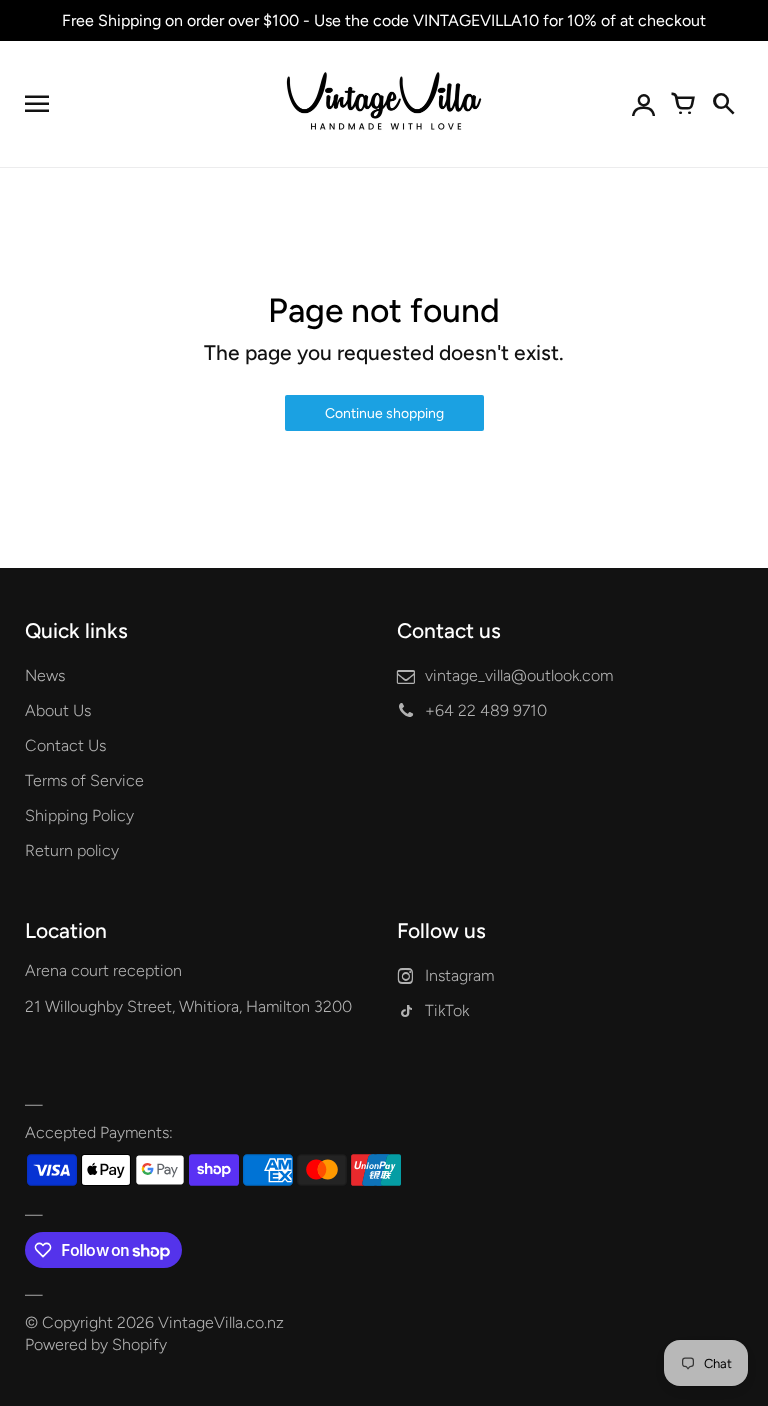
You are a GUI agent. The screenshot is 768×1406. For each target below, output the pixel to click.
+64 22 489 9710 (486, 710)
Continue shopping (384, 413)
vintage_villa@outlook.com (519, 675)
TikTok (447, 1010)
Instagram (459, 975)
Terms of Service (84, 780)
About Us (58, 710)
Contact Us (65, 745)
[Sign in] (643, 104)
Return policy (72, 850)
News (45, 675)
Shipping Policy (79, 815)
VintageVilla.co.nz (221, 1322)
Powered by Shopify (96, 1344)
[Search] (723, 104)
